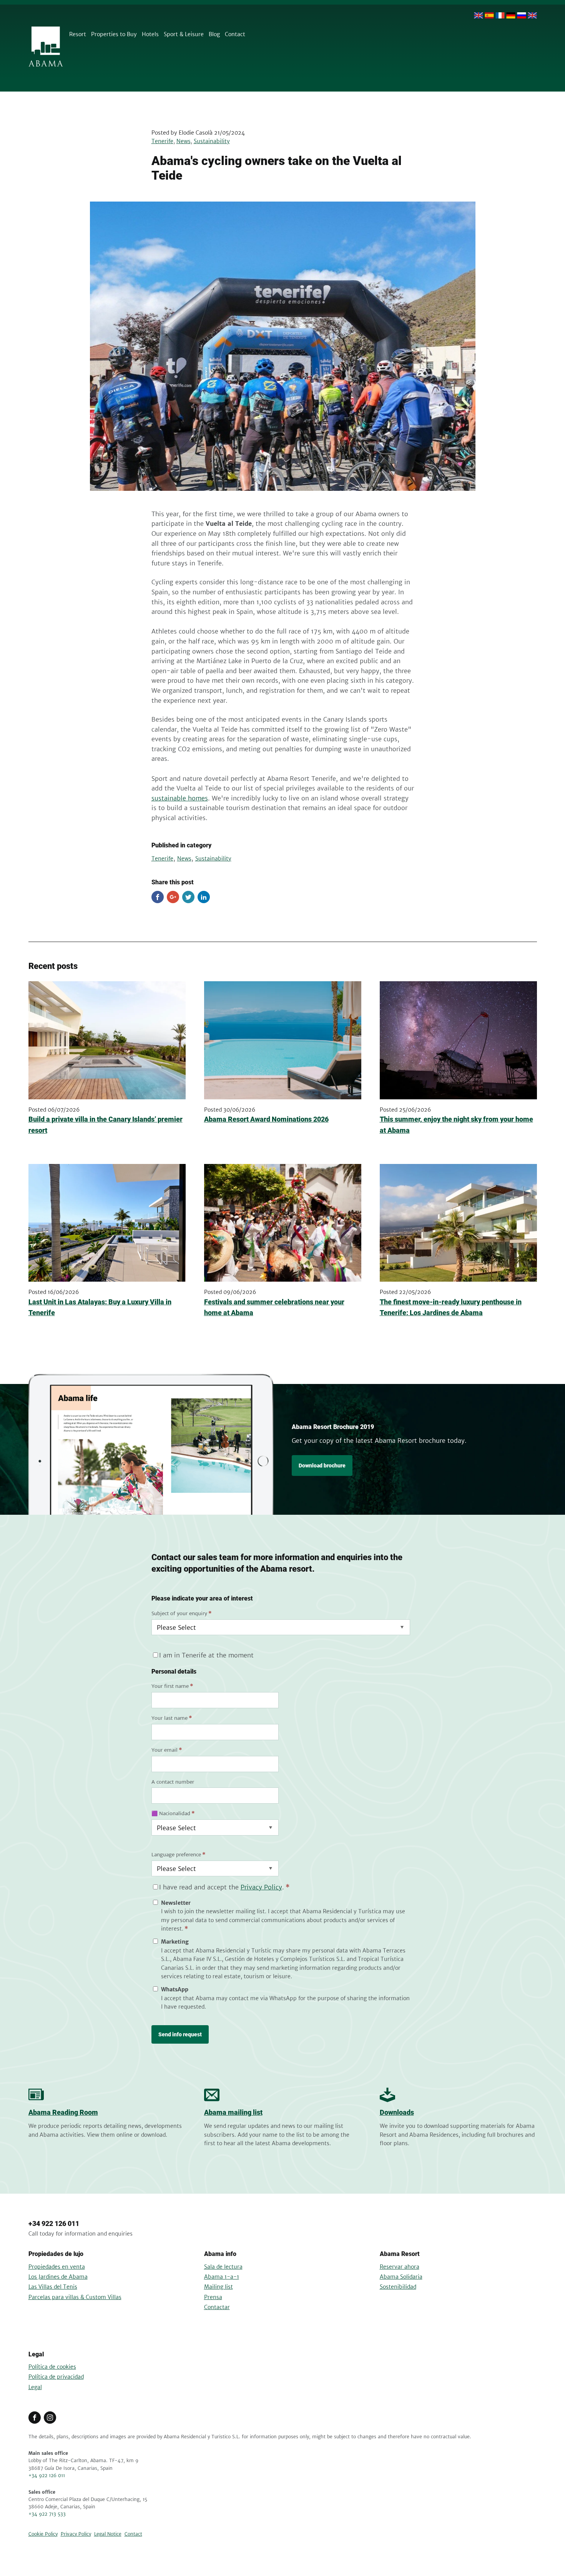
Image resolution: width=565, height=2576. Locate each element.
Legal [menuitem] (36, 2354)
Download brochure (322, 1466)
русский (522, 15)
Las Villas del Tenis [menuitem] (53, 2287)
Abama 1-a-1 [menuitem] (222, 2277)
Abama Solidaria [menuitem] (401, 2277)
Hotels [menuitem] (150, 34)
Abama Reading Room (63, 2112)
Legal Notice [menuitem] (108, 2534)
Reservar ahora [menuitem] (400, 2267)
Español (489, 15)
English (479, 15)
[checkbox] (281, 1955)
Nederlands (532, 15)
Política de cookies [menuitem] (52, 2367)
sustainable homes (180, 798)
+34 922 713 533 (47, 2514)
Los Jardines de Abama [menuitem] (58, 2277)
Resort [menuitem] (78, 34)
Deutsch (511, 15)
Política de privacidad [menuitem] (56, 2377)
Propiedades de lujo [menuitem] (56, 2254)
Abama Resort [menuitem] (400, 2254)
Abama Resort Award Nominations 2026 (266, 1119)
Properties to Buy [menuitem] (114, 34)
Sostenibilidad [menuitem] (398, 2287)
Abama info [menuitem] (220, 2254)
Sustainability (212, 141)
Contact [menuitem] (235, 34)
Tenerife (162, 141)
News (184, 141)
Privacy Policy (261, 1887)
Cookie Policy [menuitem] (43, 2534)
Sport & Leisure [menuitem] (184, 34)
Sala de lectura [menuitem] (223, 2267)
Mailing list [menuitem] (219, 2287)
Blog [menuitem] (214, 34)
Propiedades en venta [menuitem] (57, 2267)
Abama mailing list (233, 2112)
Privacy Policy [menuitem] (76, 2534)
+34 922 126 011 (54, 2223)
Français (500, 15)
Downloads (397, 2112)
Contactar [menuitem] (217, 2307)
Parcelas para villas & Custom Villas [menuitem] (75, 2297)
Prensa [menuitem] (213, 2297)
